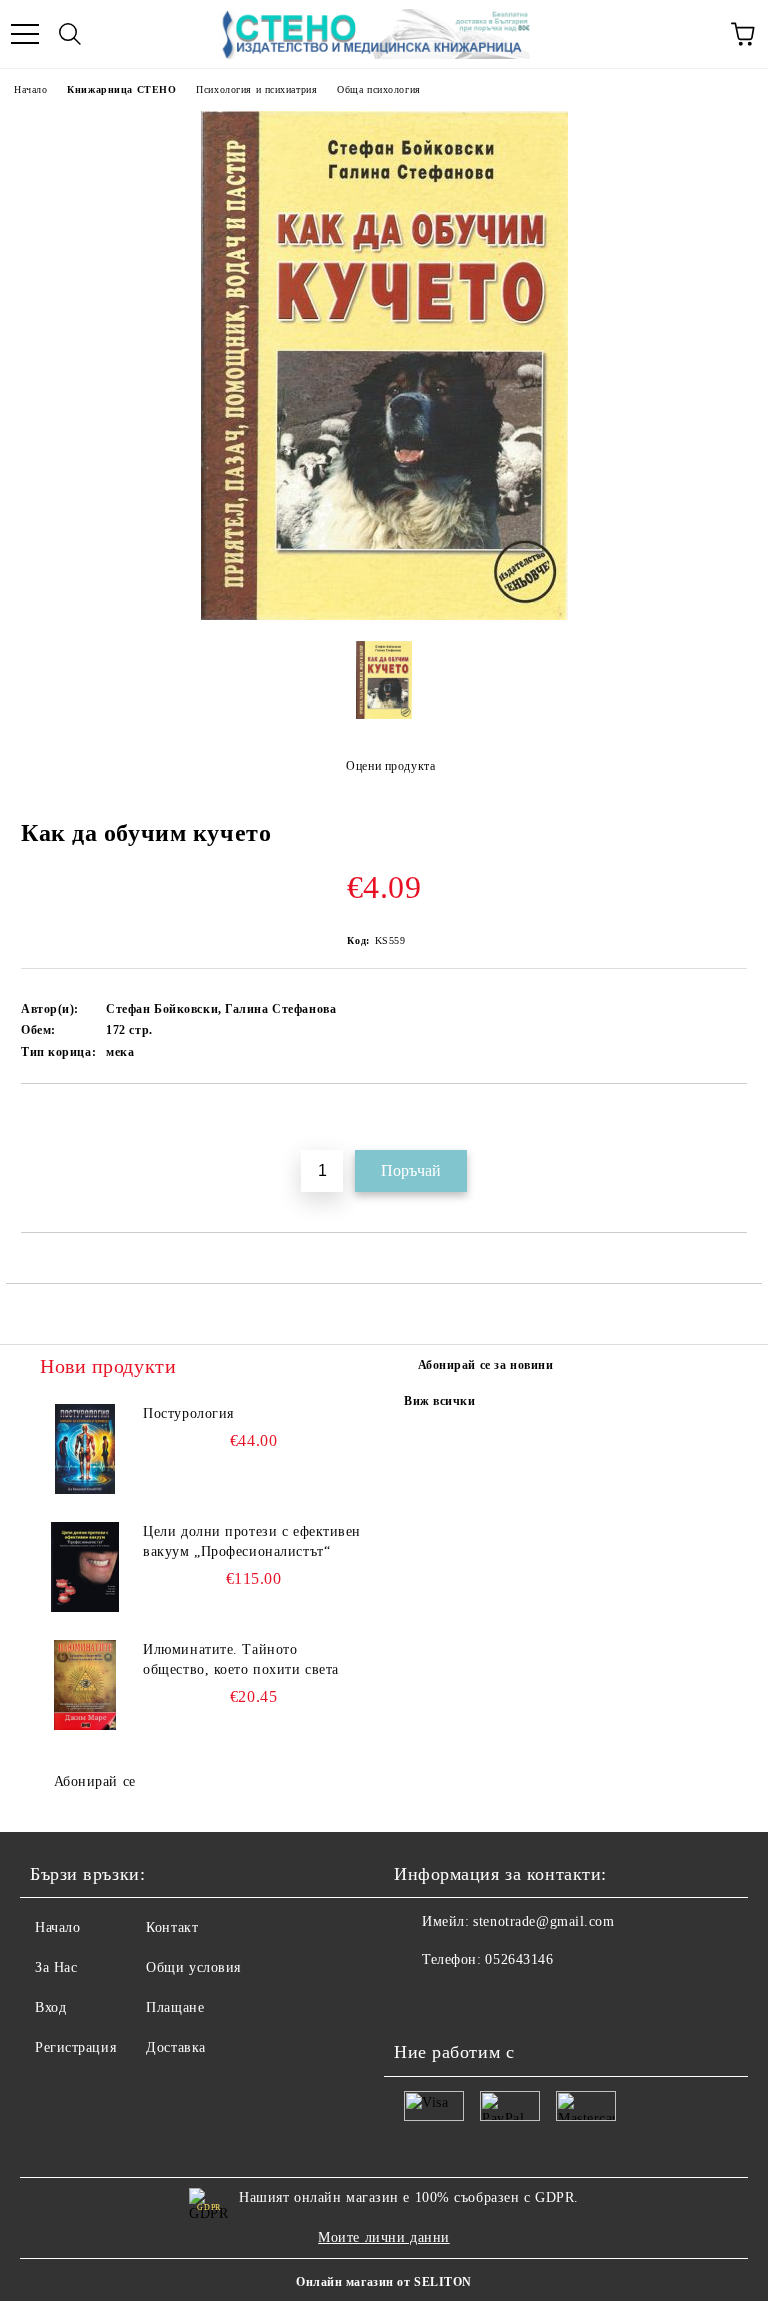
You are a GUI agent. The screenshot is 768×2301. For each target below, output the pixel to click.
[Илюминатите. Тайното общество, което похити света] (85, 1685)
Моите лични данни (384, 2237)
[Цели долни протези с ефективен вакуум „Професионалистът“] (85, 1567)
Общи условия (193, 1967)
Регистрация (75, 2047)
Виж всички (440, 1401)
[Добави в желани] (732, 1118)
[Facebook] (420, 2000)
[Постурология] (85, 1449)
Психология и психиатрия (256, 89)
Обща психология (378, 89)
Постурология (188, 1413)
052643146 (519, 1959)
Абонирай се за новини (486, 1365)
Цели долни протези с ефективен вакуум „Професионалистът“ (252, 1541)
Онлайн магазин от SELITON (384, 2282)
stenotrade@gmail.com (543, 1921)
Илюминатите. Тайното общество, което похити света (241, 1659)
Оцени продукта (390, 766)
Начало (30, 89)
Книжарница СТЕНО (121, 89)
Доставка (175, 2047)
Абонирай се (95, 1781)
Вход (50, 2007)
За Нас (56, 1967)
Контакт (172, 1927)
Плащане (175, 2007)
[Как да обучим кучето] (384, 615)
